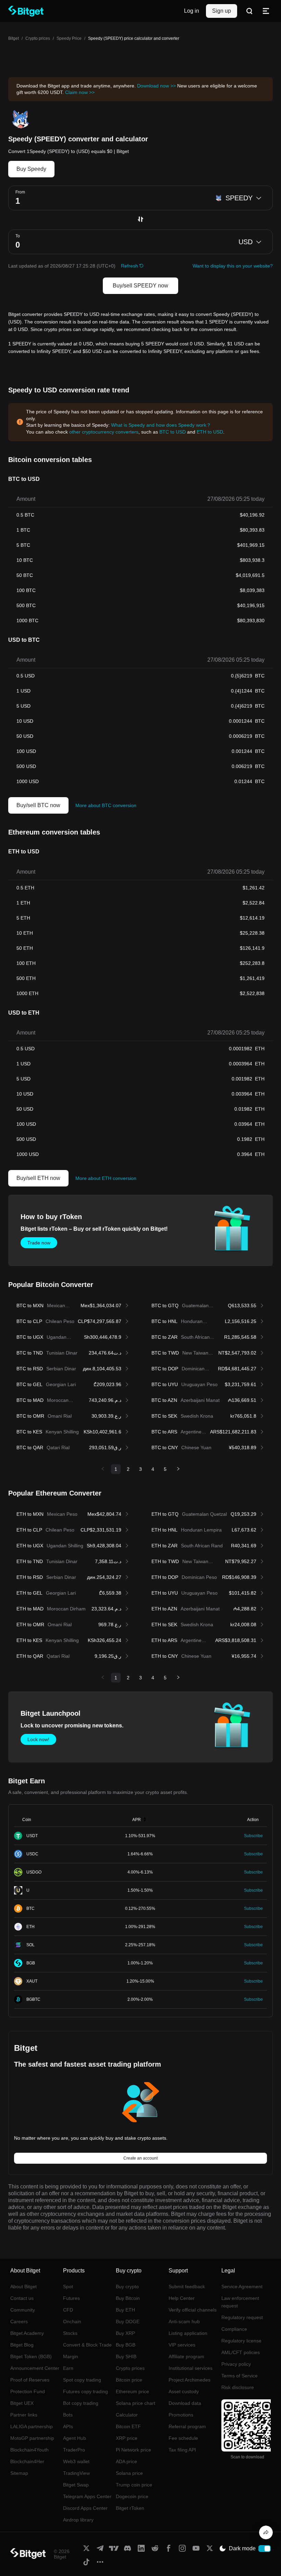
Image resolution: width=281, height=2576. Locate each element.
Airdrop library (78, 2520)
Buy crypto (127, 2287)
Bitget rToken (130, 2508)
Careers (19, 2321)
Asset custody (184, 2391)
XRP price (127, 2438)
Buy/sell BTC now (38, 805)
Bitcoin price (129, 2380)
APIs (68, 2426)
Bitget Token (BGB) (31, 2356)
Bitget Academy (27, 2333)
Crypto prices (38, 38)
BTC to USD (173, 432)
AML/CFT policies (241, 2352)
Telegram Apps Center (87, 2496)
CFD (68, 2310)
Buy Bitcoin (128, 2298)
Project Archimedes (190, 2380)
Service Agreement (242, 2287)
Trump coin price (134, 2485)
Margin (71, 2356)
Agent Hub (75, 2438)
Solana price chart (136, 2403)
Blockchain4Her (27, 2461)
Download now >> (156, 86)
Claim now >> (80, 92)
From (20, 192)
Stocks (70, 2333)
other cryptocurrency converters (104, 432)
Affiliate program (186, 2356)
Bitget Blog (22, 2345)
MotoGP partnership (32, 2438)
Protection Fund (28, 2391)
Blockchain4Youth (29, 2450)
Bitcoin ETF (128, 2426)
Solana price (129, 2473)
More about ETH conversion (106, 1178)
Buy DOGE (128, 2321)
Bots (68, 2415)
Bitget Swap (76, 2485)
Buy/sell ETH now (38, 1178)
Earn (68, 2368)
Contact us (22, 2298)
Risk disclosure (238, 2387)
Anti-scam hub (184, 2321)
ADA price (126, 2461)
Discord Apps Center (85, 2508)
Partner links (24, 2415)
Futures (71, 2298)
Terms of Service (240, 2376)
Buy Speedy (31, 169)
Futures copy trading (85, 2391)
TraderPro (74, 2450)
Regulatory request (242, 2317)
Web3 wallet (76, 2461)
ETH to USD (210, 432)
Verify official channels (193, 2310)
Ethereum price (132, 2391)
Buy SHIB (126, 2356)
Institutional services (191, 2368)
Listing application (188, 2333)
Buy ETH (125, 2310)
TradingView (76, 2473)
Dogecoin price (132, 2496)
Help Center (182, 2298)
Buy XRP (125, 2333)
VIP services (182, 2345)
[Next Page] (178, 1469)
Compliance (234, 2329)
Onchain (72, 2321)
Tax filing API (182, 2450)
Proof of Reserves (30, 2380)
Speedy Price (69, 38)
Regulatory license (241, 2341)
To (18, 236)
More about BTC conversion (106, 805)
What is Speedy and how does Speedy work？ (161, 425)
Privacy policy (236, 2364)
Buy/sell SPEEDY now (140, 286)
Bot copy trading (81, 2403)
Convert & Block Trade (87, 2345)
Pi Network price (133, 2450)
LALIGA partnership (32, 2426)
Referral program (187, 2426)
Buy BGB (126, 2345)
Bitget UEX (22, 2403)
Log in (192, 11)
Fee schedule (183, 2438)
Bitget (14, 38)
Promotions (181, 2415)
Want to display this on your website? (233, 266)
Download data (185, 2403)
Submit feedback (187, 2287)
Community (23, 2310)
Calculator (127, 2415)
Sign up (222, 11)
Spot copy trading (82, 2380)
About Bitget (23, 2287)
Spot (68, 2287)
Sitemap (19, 2473)
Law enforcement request (240, 2302)
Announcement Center (35, 2368)
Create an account (140, 2158)
